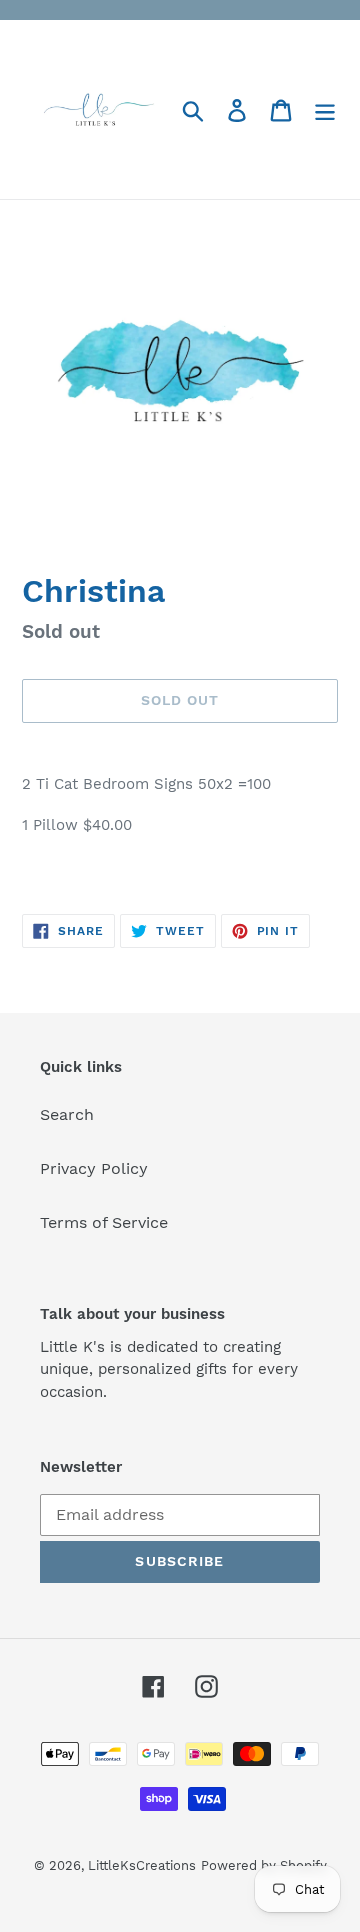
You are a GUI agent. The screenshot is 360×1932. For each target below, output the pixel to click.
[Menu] (325, 109)
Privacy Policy (94, 1168)
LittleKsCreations (142, 1865)
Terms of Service (104, 1222)
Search (67, 1114)
